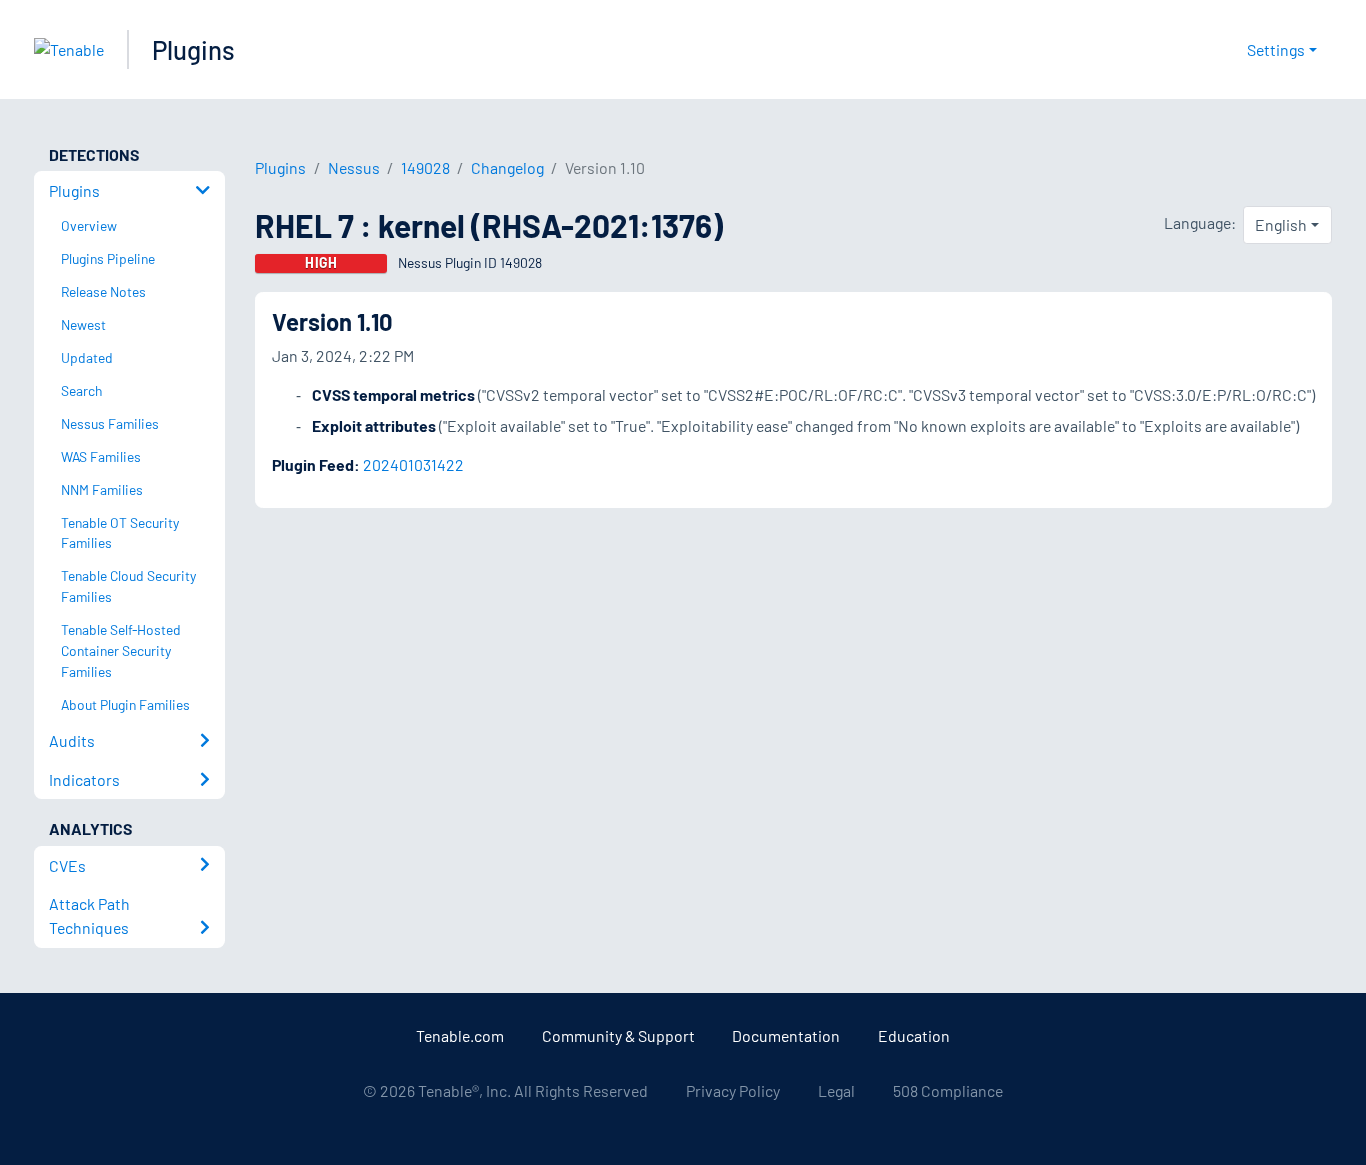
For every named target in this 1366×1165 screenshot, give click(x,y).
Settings (1276, 49)
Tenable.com (460, 1035)
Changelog (507, 167)
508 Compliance (948, 1090)
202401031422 (413, 464)
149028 (425, 167)
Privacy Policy (733, 1090)
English (1281, 224)
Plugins (193, 49)
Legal (836, 1090)
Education (914, 1035)
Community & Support (618, 1035)
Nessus (354, 167)
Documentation (786, 1035)
